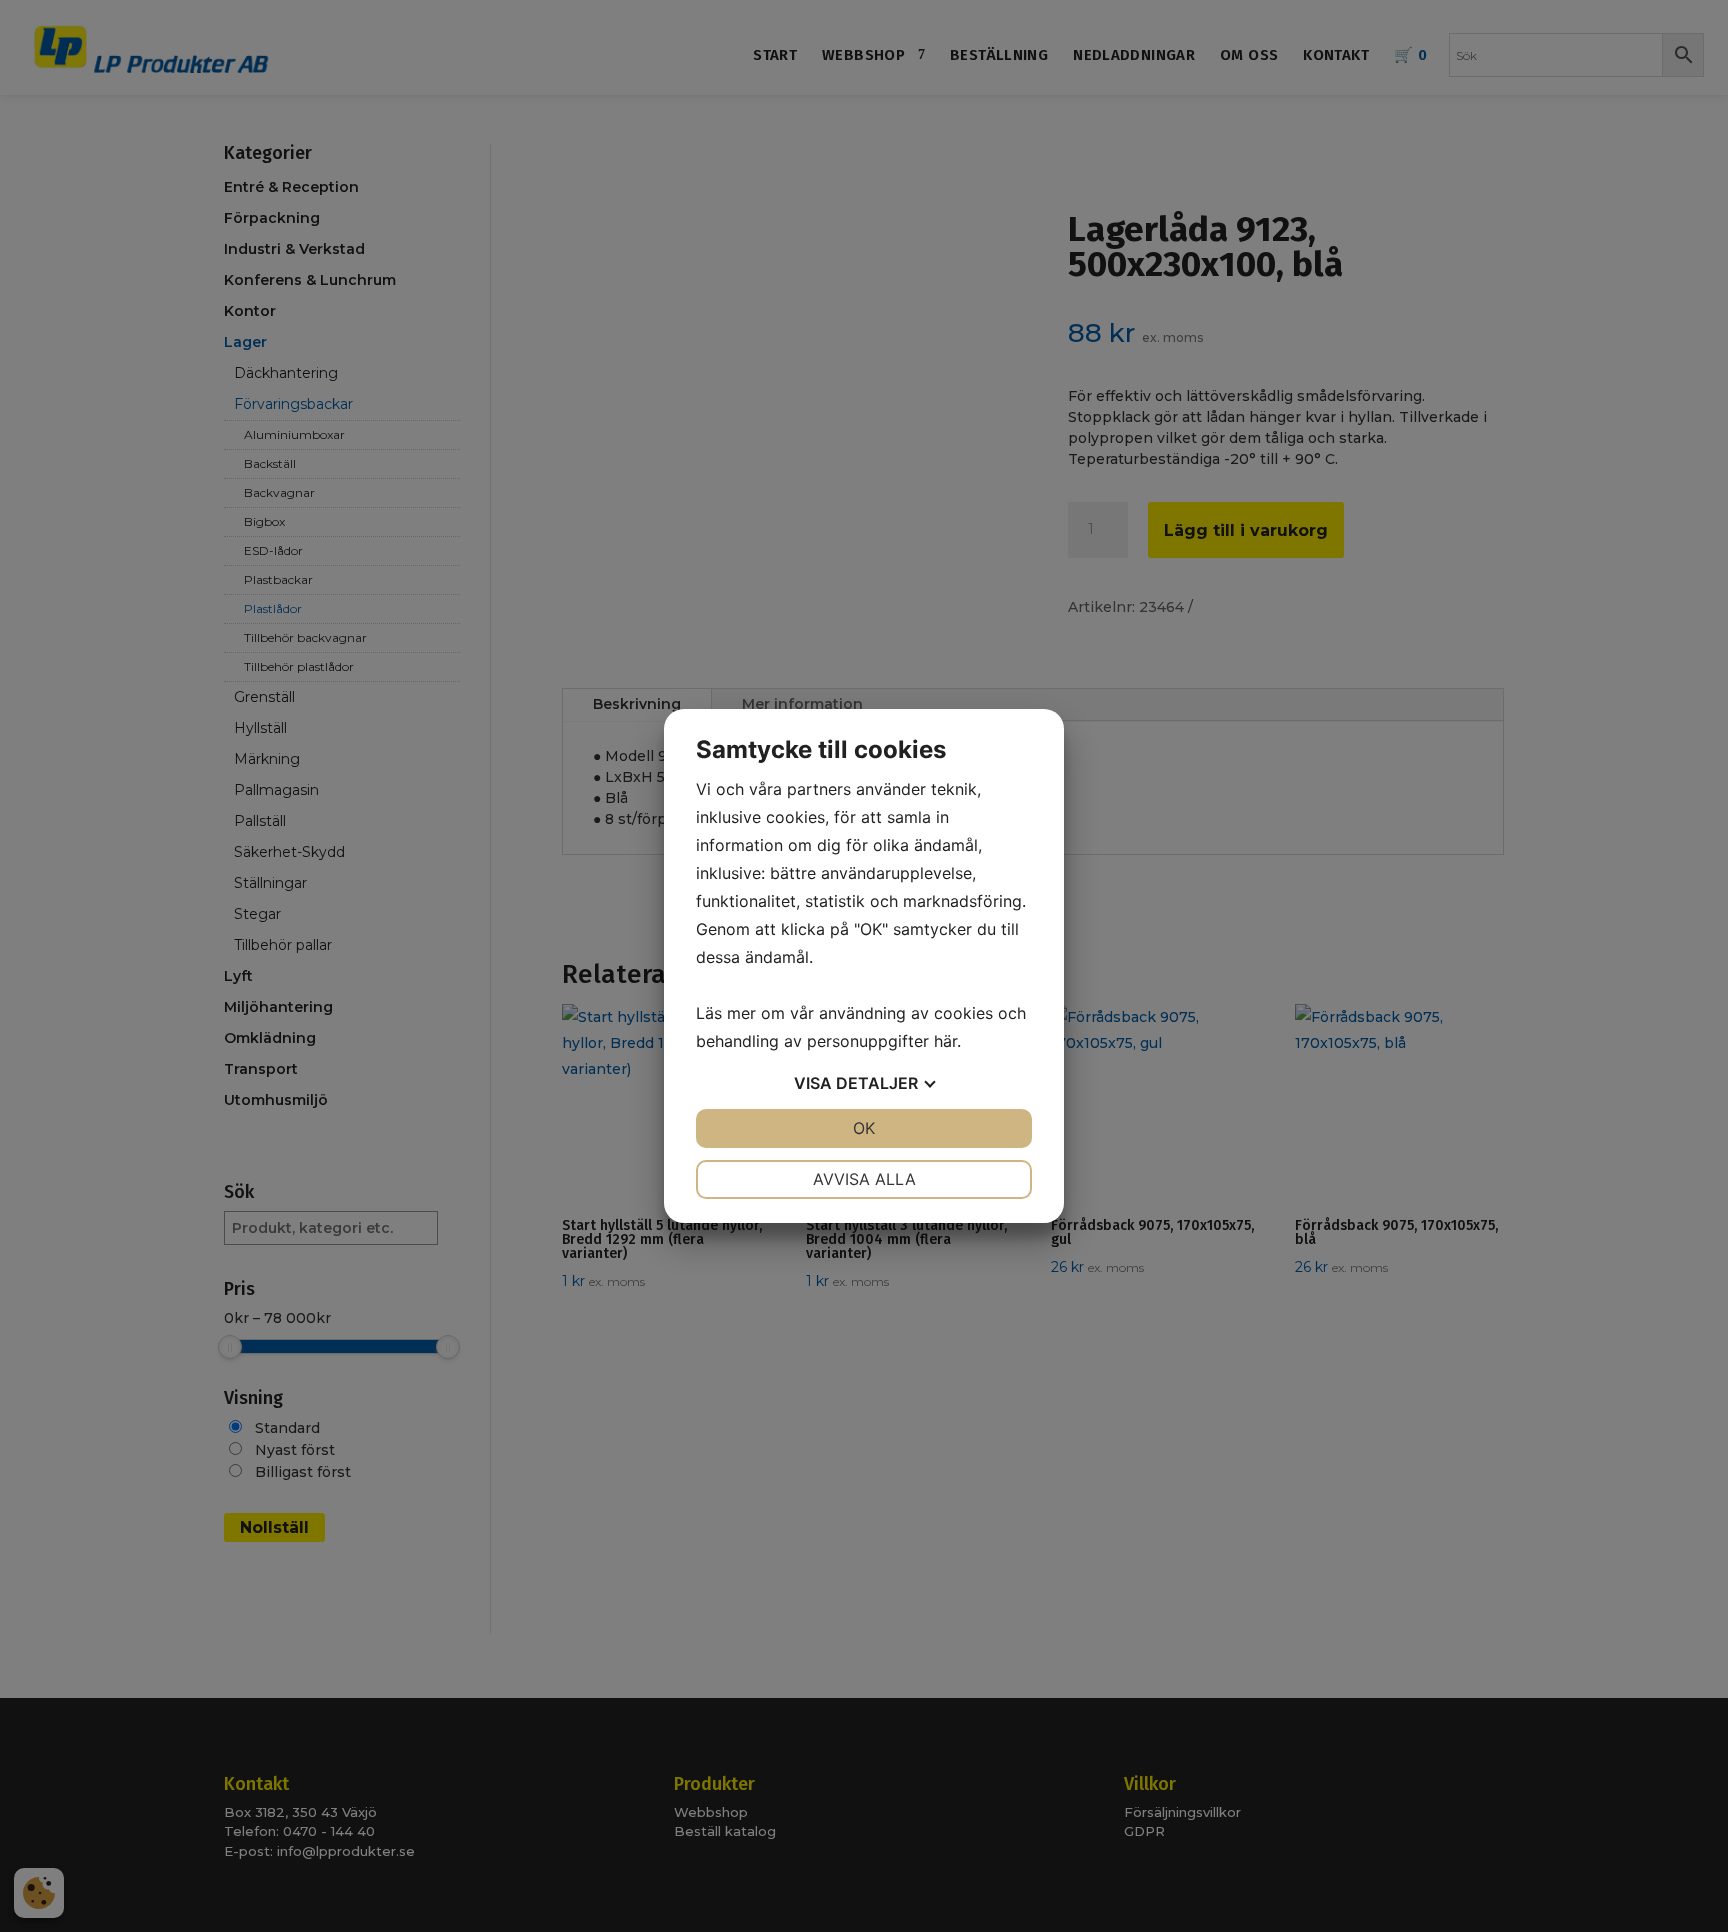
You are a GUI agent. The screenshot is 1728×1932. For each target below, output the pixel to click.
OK (864, 1128)
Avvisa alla (864, 1179)
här (945, 1041)
